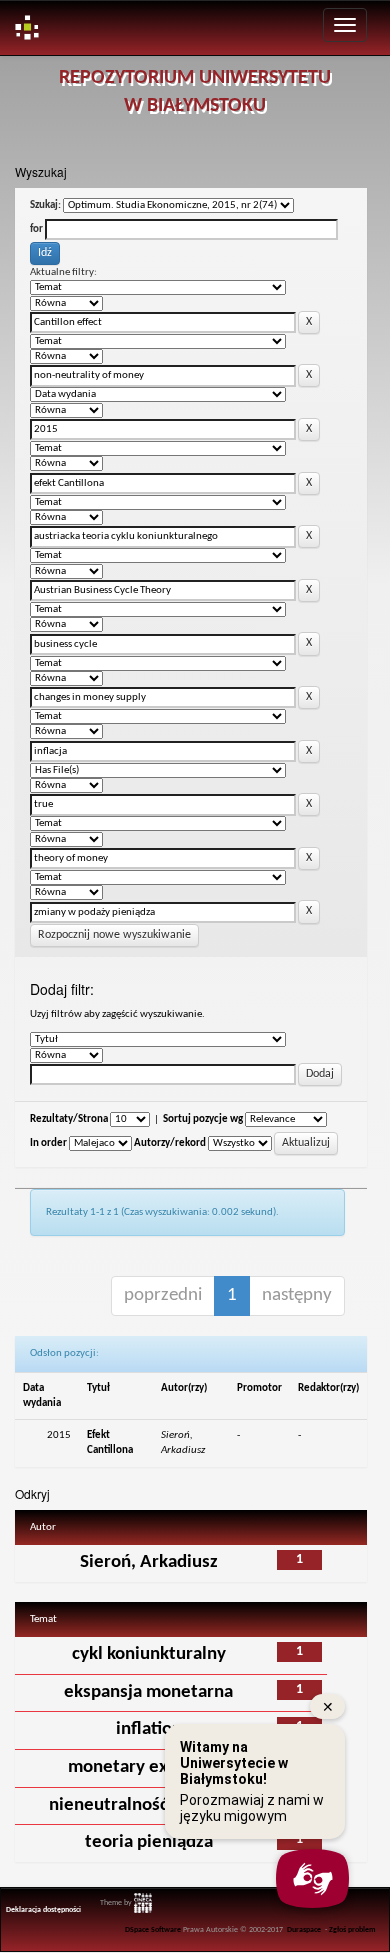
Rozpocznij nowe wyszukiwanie (114, 935)
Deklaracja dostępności (43, 1910)
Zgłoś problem (352, 1930)
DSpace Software (153, 1930)
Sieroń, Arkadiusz (149, 1562)
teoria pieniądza (149, 1842)
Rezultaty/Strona (69, 1119)
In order (48, 1143)
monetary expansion (149, 1767)
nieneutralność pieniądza (148, 1805)
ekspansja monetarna (148, 1692)
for (36, 229)
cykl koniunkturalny (149, 1654)
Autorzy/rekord (170, 1143)
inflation (149, 1729)
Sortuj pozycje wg (203, 1119)
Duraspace (304, 1930)
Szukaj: (45, 205)
